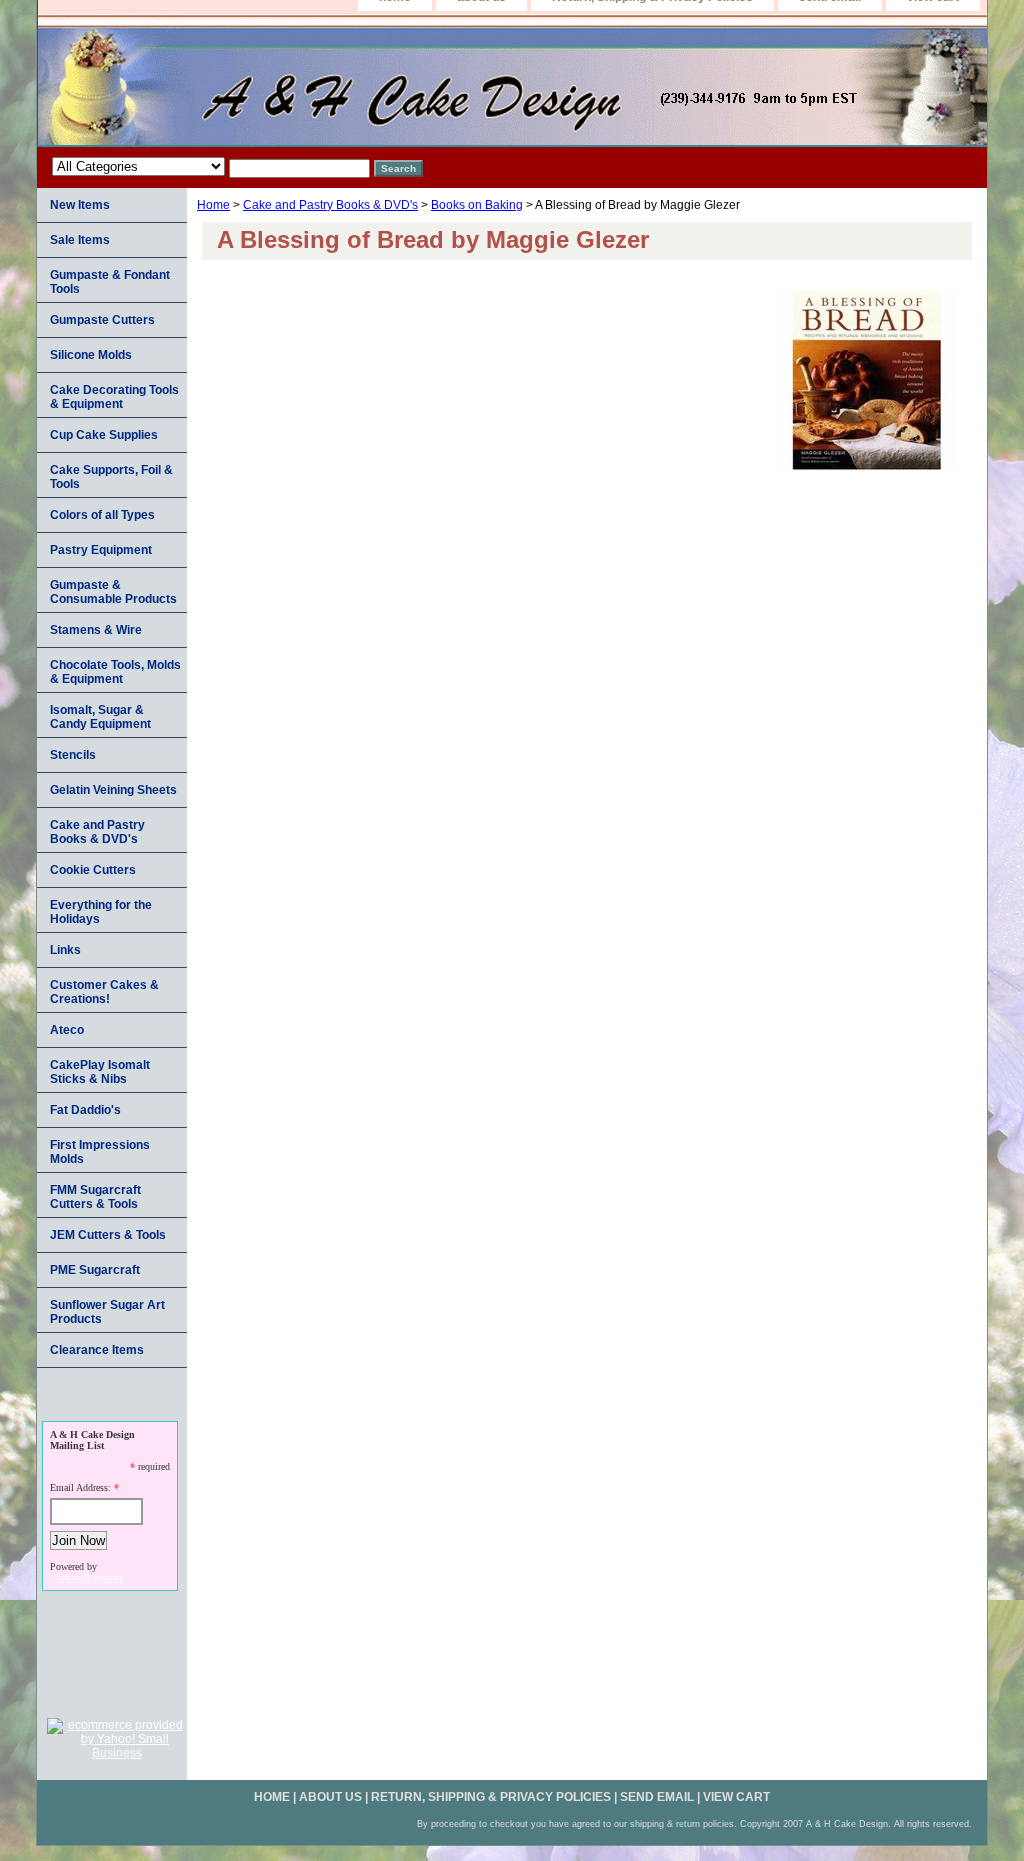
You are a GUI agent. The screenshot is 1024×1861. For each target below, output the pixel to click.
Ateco (67, 1030)
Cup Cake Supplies (104, 435)
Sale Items (80, 240)
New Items (80, 205)
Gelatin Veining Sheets (113, 790)
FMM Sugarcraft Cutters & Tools (95, 1197)
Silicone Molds (91, 355)
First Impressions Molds (100, 1152)
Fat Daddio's (85, 1110)
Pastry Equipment (101, 550)
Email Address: (80, 1487)
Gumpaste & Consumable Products (113, 592)
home (272, 1797)
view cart (736, 1797)
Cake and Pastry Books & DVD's (330, 205)
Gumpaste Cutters (102, 320)
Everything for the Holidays (101, 912)
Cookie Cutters (93, 870)
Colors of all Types (102, 515)
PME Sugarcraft (95, 1270)
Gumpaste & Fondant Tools (110, 282)
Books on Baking (477, 205)
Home (213, 205)
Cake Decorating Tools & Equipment (114, 397)
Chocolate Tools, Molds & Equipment (115, 672)
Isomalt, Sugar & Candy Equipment (100, 717)
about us (330, 1797)
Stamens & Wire (96, 630)
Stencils (73, 755)
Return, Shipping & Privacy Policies (491, 1797)
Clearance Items (97, 1350)
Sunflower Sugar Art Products (107, 1312)
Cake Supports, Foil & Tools (111, 477)
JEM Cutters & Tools (108, 1235)
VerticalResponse (89, 1577)
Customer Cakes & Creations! (104, 992)
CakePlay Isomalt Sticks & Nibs (100, 1072)
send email (657, 1797)
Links (65, 950)
